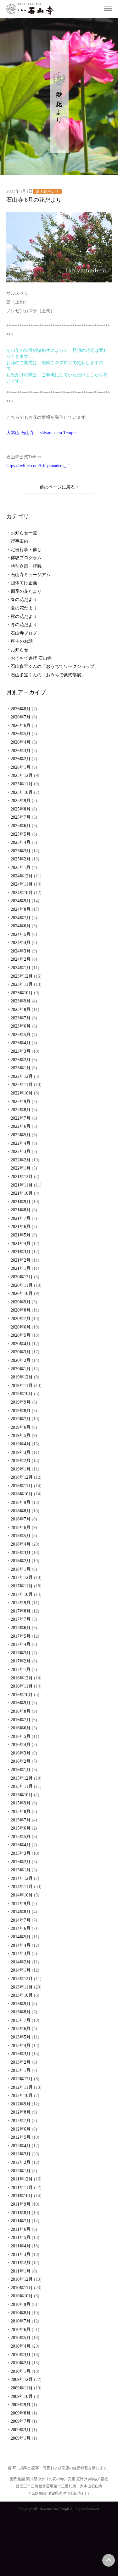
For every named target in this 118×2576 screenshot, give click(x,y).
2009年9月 (21, 2405)
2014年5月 (21, 1937)
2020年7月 (21, 1319)
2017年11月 (22, 1586)
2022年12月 (22, 1076)
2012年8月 (21, 2112)
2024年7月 (21, 918)
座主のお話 (22, 641)
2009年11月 (22, 2388)
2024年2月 (21, 959)
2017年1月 (21, 1670)
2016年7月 (21, 1720)
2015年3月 (21, 1853)
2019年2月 (21, 1461)
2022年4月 (21, 1143)
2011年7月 (21, 2221)
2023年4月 (21, 1043)
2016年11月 (22, 1686)
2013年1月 (21, 2070)
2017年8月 (21, 1611)
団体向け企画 (24, 583)
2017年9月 (21, 1603)
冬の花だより (24, 625)
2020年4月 (21, 1344)
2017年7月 (21, 1619)
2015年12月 (22, 1778)
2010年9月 (21, 2304)
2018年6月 (21, 1528)
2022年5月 (21, 1135)
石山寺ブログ (24, 633)
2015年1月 (21, 1870)
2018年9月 (21, 1502)
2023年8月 (21, 1010)
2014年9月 (21, 1904)
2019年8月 (21, 1411)
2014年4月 (21, 1945)
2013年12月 (22, 1979)
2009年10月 (22, 2396)
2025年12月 (22, 775)
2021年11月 (22, 1185)
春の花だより (24, 600)
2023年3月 (21, 1051)
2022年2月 (21, 1160)
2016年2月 (21, 1761)
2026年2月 (21, 759)
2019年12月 (22, 1377)
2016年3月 (21, 1753)
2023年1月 (21, 1068)
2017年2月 (21, 1661)
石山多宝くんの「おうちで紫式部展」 (48, 675)
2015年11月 (22, 1786)
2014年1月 (21, 1970)
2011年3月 (21, 2254)
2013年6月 (21, 2029)
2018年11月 (22, 1486)
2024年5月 (21, 934)
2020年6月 (21, 1327)
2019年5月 (21, 1435)
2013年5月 (21, 2037)
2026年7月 (21, 717)
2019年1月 (21, 1469)
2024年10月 (22, 893)
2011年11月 (22, 2188)
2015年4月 (21, 1845)
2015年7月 (21, 1820)
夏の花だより (24, 608)
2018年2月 (21, 1561)
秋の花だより (24, 617)
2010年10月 (22, 2296)
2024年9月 (21, 901)
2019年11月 (22, 1386)
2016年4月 (21, 1745)
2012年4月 (21, 2146)
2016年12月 (22, 1678)
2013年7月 (21, 2020)
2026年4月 (21, 742)
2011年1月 (21, 2271)
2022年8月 (21, 1110)
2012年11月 (22, 2087)
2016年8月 (21, 1711)
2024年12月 (22, 876)
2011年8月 (21, 2213)
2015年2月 (21, 1862)
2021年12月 (22, 1177)
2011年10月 (22, 2196)
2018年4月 (21, 1544)
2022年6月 (21, 1126)
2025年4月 (21, 842)
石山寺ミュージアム (31, 575)
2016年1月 (21, 1770)
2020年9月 (21, 1302)
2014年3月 (21, 1954)
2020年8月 (21, 1310)
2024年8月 (21, 909)
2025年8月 (21, 809)
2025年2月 (21, 859)
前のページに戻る (57, 487)
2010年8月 (21, 2313)
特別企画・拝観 (26, 566)
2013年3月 (21, 2054)
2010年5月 (21, 2338)
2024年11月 (22, 884)
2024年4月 (21, 943)
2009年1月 (21, 2438)
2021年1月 (21, 1268)
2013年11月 (22, 1987)
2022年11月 (22, 1085)
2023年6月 (21, 1026)
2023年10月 (22, 993)
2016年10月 (22, 1695)
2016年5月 (21, 1736)
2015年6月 (21, 1828)
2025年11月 (22, 784)
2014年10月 (22, 1895)
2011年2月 (21, 2263)
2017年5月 (21, 1636)
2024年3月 (21, 951)
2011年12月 (22, 2179)
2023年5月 (21, 1035)
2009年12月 (22, 2380)
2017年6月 (21, 1628)
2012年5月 (21, 2137)
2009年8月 (21, 2413)
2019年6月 (21, 1427)
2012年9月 (21, 2104)
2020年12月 (22, 1277)
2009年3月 (21, 2430)
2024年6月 (21, 926)
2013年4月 (21, 2046)
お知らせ (20, 650)
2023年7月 (21, 1018)
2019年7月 (21, 1419)
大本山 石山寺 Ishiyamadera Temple (41, 433)
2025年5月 (21, 834)
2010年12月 (22, 2279)
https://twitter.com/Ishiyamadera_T (37, 466)
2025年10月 (22, 792)
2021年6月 (21, 1227)
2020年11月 (22, 1285)
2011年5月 (21, 2238)
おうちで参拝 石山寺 (31, 658)
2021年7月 (21, 1218)
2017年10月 (22, 1594)
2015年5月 (21, 1837)
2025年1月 (21, 868)
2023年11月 (22, 984)
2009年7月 (21, 2421)
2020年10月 (22, 1293)
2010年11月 (22, 2288)
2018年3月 (21, 1553)
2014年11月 (22, 1887)
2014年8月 (21, 1912)
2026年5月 (21, 734)
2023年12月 (22, 976)
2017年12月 (22, 1577)
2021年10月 (22, 1193)
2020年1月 (21, 1369)
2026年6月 (21, 726)
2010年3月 (21, 2355)
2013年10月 (22, 1995)
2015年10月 (22, 1795)
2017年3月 (21, 1653)
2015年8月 (21, 1812)
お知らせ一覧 (24, 533)
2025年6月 (21, 826)
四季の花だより (26, 591)
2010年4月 (21, 2346)
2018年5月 (21, 1536)
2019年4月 (21, 1444)
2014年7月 (21, 1920)
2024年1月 (21, 968)
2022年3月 (21, 1152)
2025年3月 (21, 851)
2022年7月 (21, 1118)
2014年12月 (22, 1878)
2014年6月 (21, 1928)
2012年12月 (22, 2079)
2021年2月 (21, 1260)
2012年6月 (21, 2129)
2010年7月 (21, 2321)
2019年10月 (22, 1394)
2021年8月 (21, 1210)
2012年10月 (22, 2096)
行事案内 (20, 541)
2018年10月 (22, 1494)
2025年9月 (21, 801)
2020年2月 (21, 1360)
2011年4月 (21, 2246)
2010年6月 (21, 2330)
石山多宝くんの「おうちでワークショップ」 (55, 666)
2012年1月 (21, 2171)
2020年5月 (21, 1335)
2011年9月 (21, 2204)
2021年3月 (21, 1252)
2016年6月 (21, 1728)
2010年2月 (21, 2363)
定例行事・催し (26, 550)
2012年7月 (21, 2121)
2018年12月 (22, 1477)
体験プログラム (26, 558)
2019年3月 (21, 1452)
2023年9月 (21, 1001)
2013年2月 (21, 2062)
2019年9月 (21, 1402)
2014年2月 (21, 1962)
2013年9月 (21, 2004)
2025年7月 (21, 817)
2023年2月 (21, 1060)
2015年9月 (21, 1803)
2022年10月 (22, 1093)
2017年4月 (21, 1644)
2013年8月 (21, 2012)
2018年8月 (21, 1511)
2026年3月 (21, 751)
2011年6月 (21, 2229)
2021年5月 (21, 1235)
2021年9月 (21, 1202)
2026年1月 (21, 767)
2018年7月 (21, 1519)
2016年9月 (21, 1703)
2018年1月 (21, 1569)
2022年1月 (21, 1168)
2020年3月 (21, 1352)
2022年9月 (21, 1102)
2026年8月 (21, 709)
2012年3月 (21, 2154)
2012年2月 (21, 2162)
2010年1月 (21, 2371)
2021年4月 (21, 1244)
